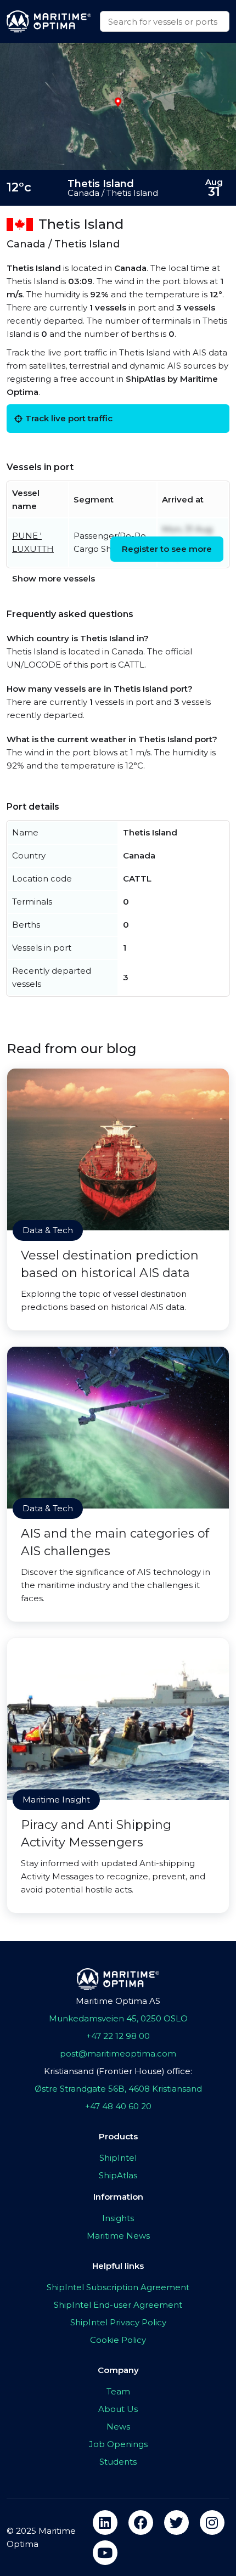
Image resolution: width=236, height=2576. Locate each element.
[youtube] (105, 2553)
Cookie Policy (118, 2340)
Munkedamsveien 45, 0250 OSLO (118, 2018)
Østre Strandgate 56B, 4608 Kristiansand (118, 2089)
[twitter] (176, 2523)
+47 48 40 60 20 (118, 2106)
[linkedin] (105, 2523)
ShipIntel (118, 2158)
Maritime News (118, 2236)
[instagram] (212, 2523)
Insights (118, 2218)
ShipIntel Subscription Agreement (118, 2287)
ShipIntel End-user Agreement (118, 2305)
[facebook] (141, 2523)
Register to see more (167, 549)
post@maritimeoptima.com (118, 2054)
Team (118, 2391)
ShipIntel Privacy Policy (118, 2322)
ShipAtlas (118, 2175)
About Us (118, 2409)
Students (118, 2462)
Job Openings (118, 2444)
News (118, 2427)
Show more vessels (54, 578)
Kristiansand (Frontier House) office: (118, 2071)
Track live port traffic (69, 418)
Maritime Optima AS (118, 2001)
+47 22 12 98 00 (118, 2036)
